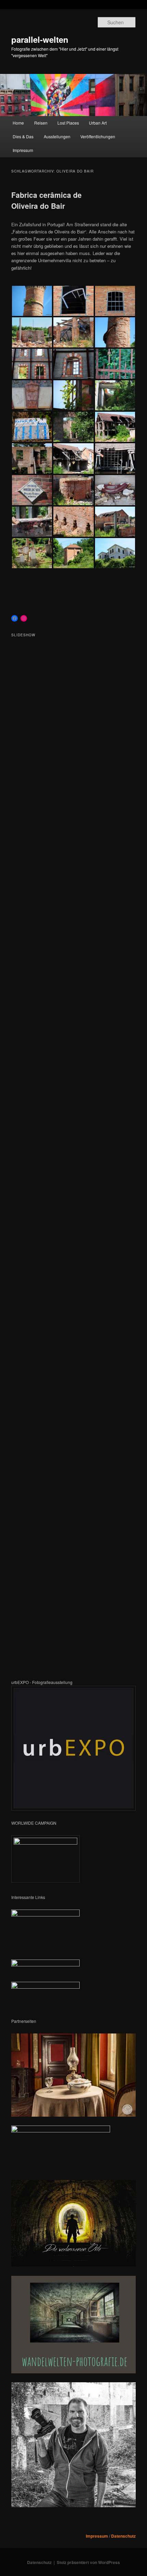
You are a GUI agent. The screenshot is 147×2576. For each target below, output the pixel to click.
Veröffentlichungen (98, 136)
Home (18, 123)
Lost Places (68, 123)
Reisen (41, 123)
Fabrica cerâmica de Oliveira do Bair (46, 200)
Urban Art (98, 123)
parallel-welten (40, 39)
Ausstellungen (57, 136)
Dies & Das (23, 136)
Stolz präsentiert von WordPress (88, 2562)
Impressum (23, 150)
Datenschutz (123, 2536)
